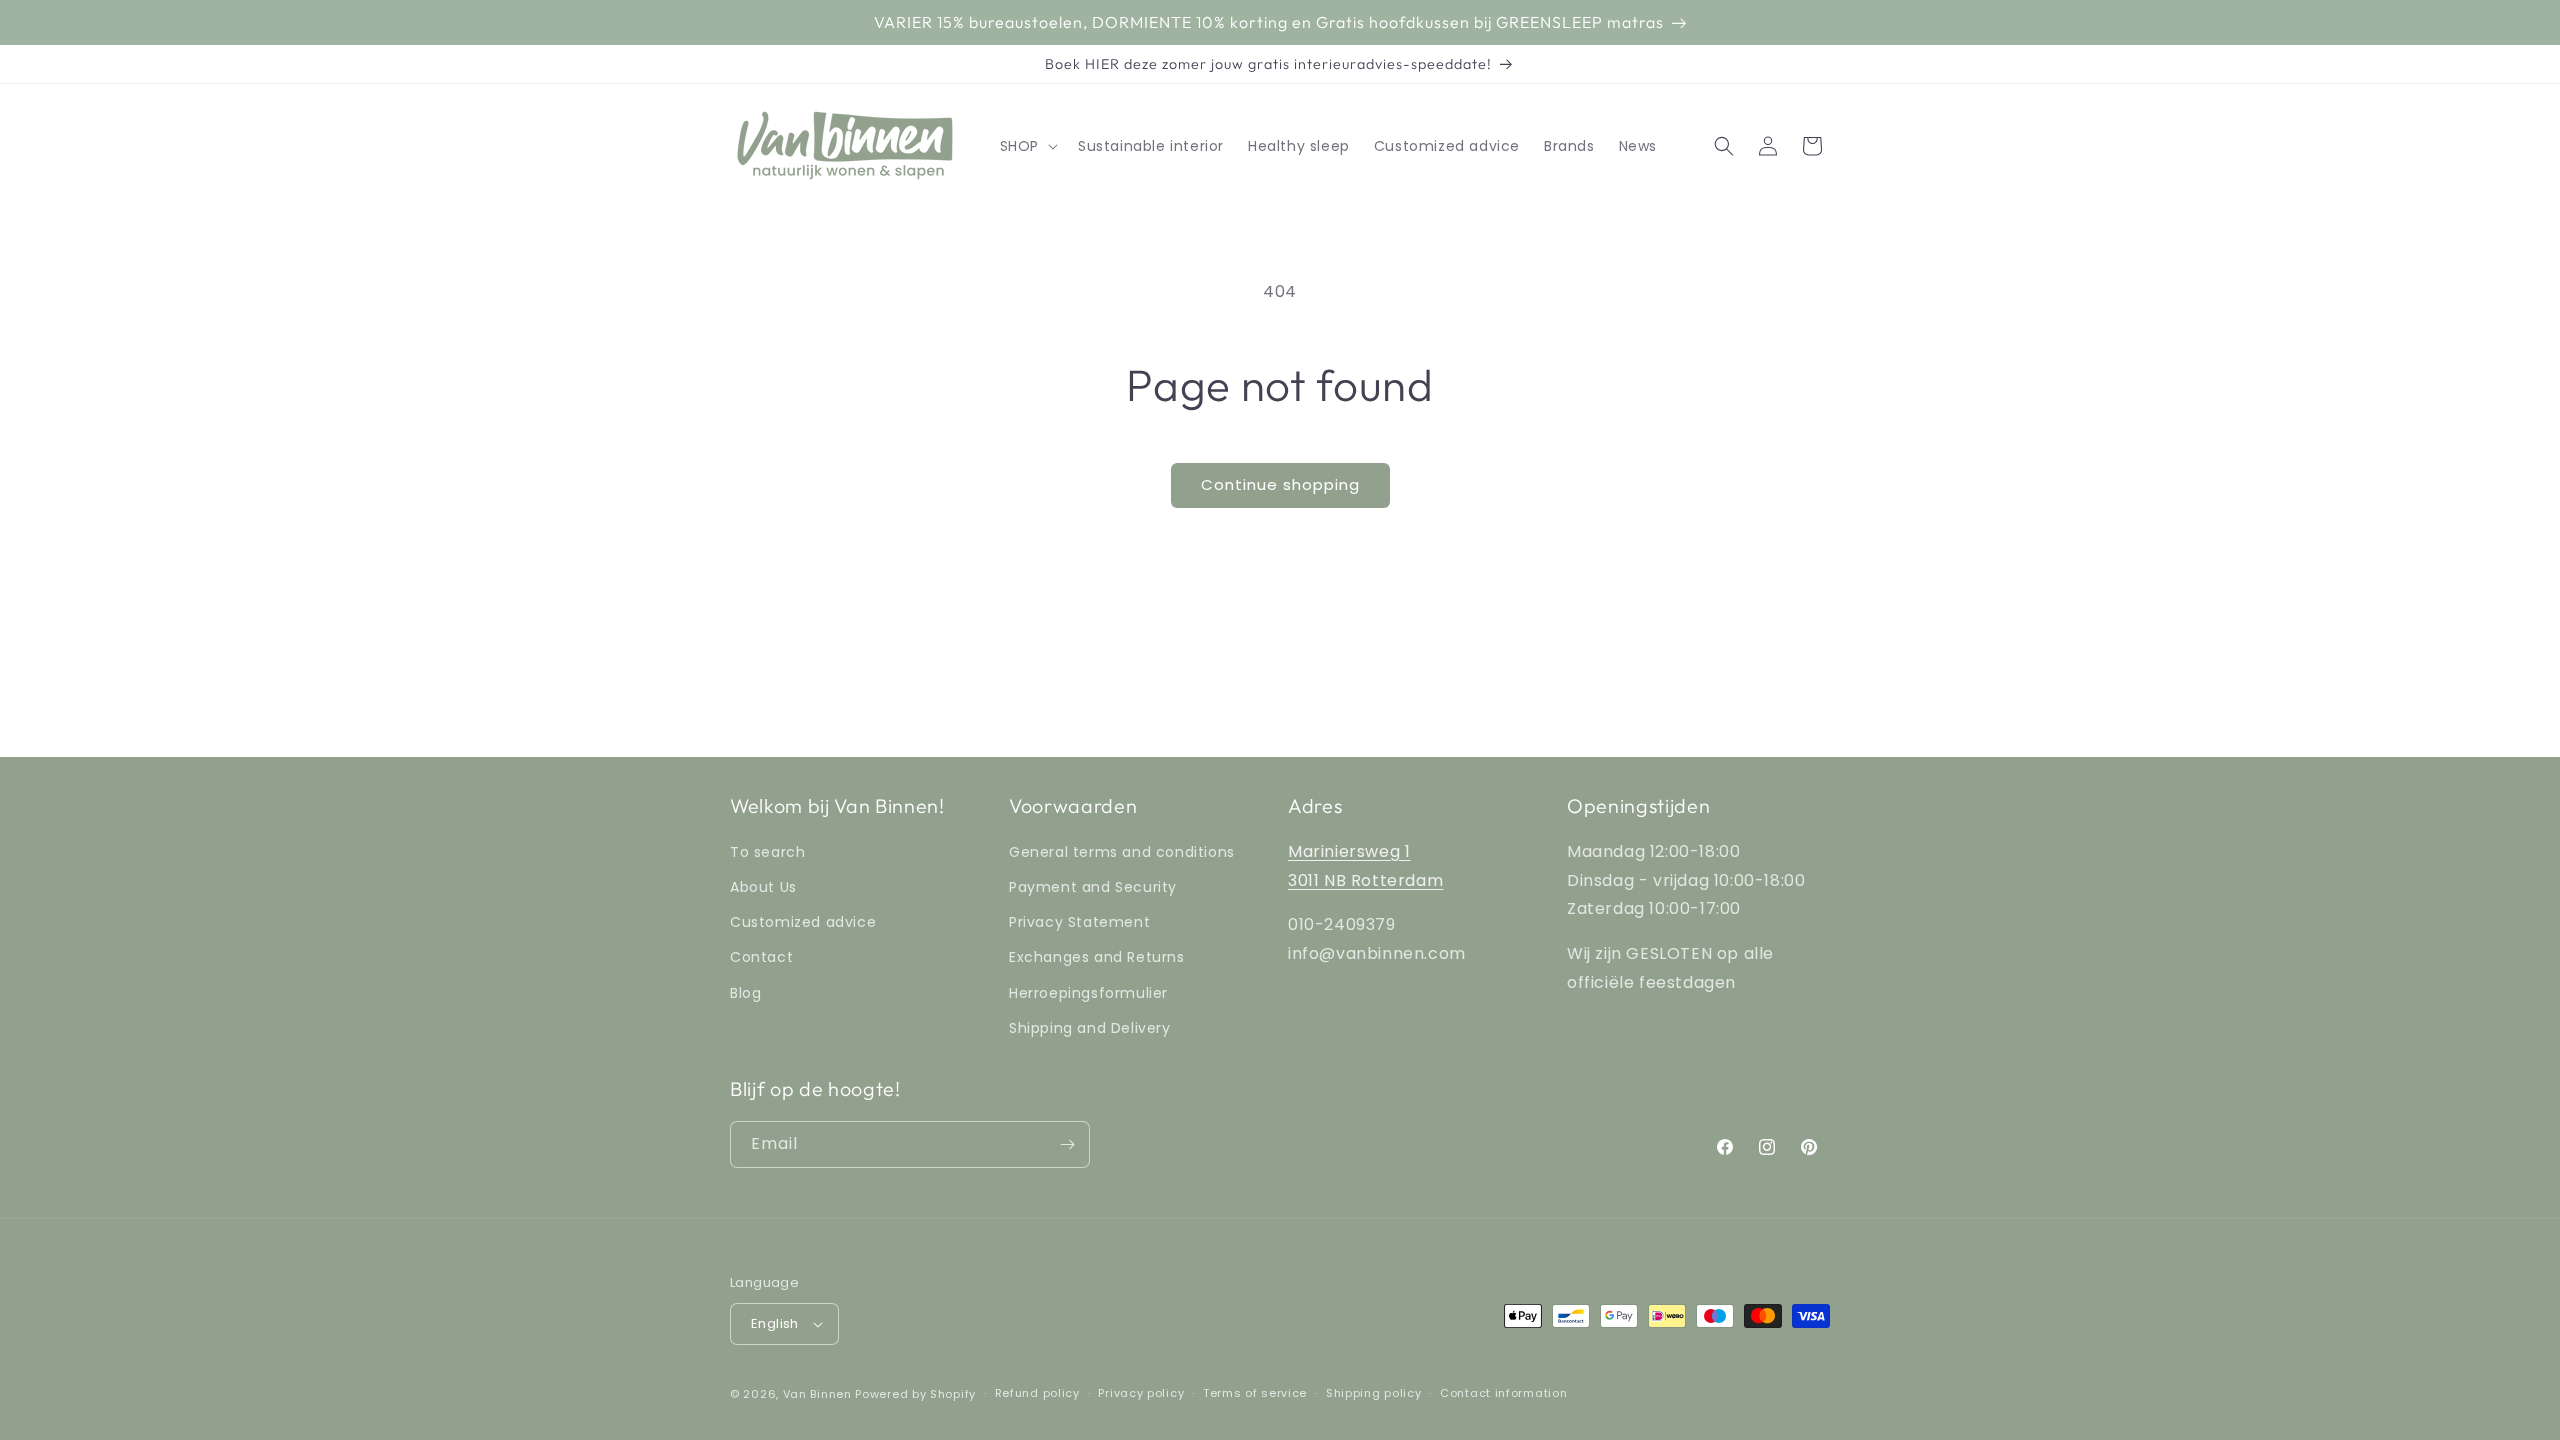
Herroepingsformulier (1088, 993)
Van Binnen (817, 1394)
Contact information (1503, 1393)
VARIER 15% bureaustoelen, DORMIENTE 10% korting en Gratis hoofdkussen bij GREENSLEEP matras (1269, 22)
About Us (763, 887)
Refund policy (1037, 1393)
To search (767, 852)
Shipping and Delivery (1090, 1028)
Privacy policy (1141, 1393)
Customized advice (803, 922)
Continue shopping (1280, 484)
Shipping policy (1374, 1393)
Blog (745, 993)
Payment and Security (1093, 887)
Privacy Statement (1079, 922)
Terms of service (1255, 1393)
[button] (1027, 146)
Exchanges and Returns (1097, 957)
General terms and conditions (1122, 852)
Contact (761, 957)
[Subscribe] (1067, 1144)
